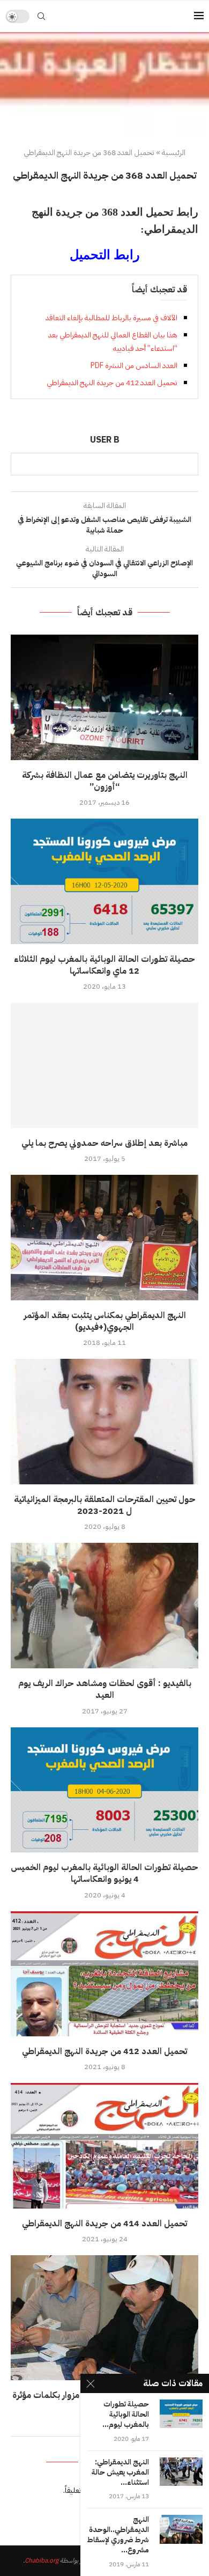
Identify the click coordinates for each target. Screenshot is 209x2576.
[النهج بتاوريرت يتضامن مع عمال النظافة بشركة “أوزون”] (104, 697)
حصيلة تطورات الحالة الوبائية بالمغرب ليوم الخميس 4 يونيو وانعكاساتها (104, 1873)
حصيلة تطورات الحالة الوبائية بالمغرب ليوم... (126, 2415)
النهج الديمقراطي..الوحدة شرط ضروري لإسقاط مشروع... (118, 2535)
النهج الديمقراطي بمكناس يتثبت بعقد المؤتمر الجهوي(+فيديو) (105, 1321)
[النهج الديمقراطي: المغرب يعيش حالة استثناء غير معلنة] (181, 2472)
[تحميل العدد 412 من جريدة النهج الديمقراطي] (104, 1974)
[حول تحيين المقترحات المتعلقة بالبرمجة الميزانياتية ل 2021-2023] (104, 1421)
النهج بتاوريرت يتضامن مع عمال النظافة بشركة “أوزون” (105, 781)
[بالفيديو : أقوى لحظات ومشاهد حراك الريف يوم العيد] (104, 1605)
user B (105, 440)
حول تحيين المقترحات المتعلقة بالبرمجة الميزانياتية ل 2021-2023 (105, 1505)
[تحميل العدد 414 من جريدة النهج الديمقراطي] (104, 2146)
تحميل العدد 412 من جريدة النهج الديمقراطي (112, 383)
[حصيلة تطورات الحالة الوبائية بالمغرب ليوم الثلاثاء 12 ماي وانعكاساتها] (104, 881)
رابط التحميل (105, 255)
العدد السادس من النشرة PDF (134, 366)
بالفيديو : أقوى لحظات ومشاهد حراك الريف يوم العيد (105, 1689)
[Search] (41, 16)
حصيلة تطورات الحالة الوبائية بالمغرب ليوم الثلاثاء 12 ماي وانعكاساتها (104, 965)
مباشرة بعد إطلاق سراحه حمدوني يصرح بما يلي (104, 1143)
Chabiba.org (42, 2560)
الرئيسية (174, 153)
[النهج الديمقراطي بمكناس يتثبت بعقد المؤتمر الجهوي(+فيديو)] (104, 1237)
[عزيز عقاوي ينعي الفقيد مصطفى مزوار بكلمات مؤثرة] (104, 2318)
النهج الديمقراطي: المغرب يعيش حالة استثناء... (120, 2473)
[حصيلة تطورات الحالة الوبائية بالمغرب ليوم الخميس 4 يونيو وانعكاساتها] (104, 1790)
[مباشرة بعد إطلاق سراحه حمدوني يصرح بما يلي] (104, 1065)
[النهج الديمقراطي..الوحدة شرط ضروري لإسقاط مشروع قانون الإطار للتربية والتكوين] (181, 2529)
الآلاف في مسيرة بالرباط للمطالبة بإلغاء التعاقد (111, 318)
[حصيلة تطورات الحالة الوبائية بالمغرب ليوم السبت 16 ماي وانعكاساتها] (181, 2414)
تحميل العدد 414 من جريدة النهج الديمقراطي (104, 2224)
